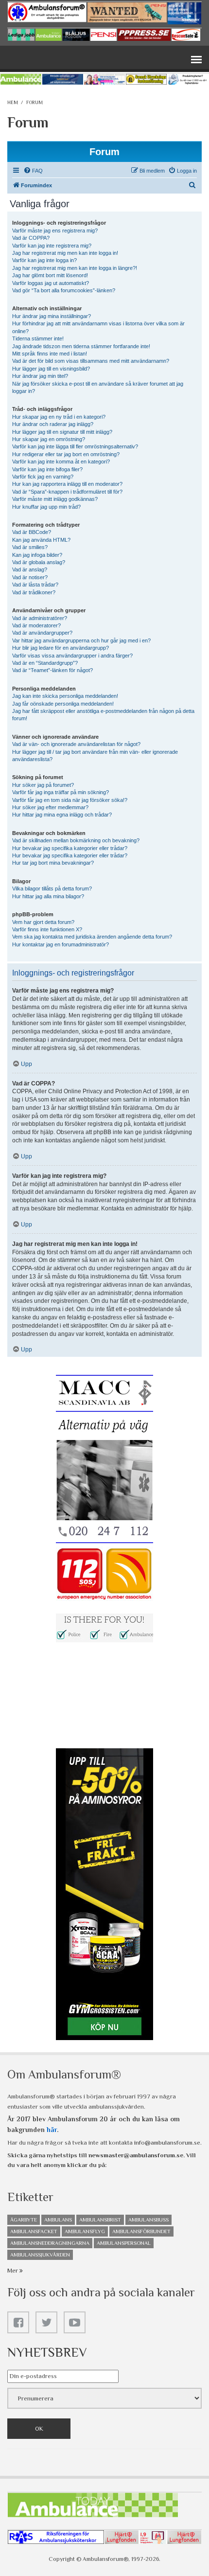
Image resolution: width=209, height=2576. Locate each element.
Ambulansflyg (85, 2231)
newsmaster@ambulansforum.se (136, 2155)
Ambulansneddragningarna (50, 2243)
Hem (13, 102)
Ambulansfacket (34, 2231)
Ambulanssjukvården (40, 2255)
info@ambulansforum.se (167, 2142)
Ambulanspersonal (124, 2243)
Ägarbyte (24, 2220)
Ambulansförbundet (141, 2231)
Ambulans (58, 2220)
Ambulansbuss (148, 2220)
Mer (13, 2270)
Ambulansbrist (100, 2220)
